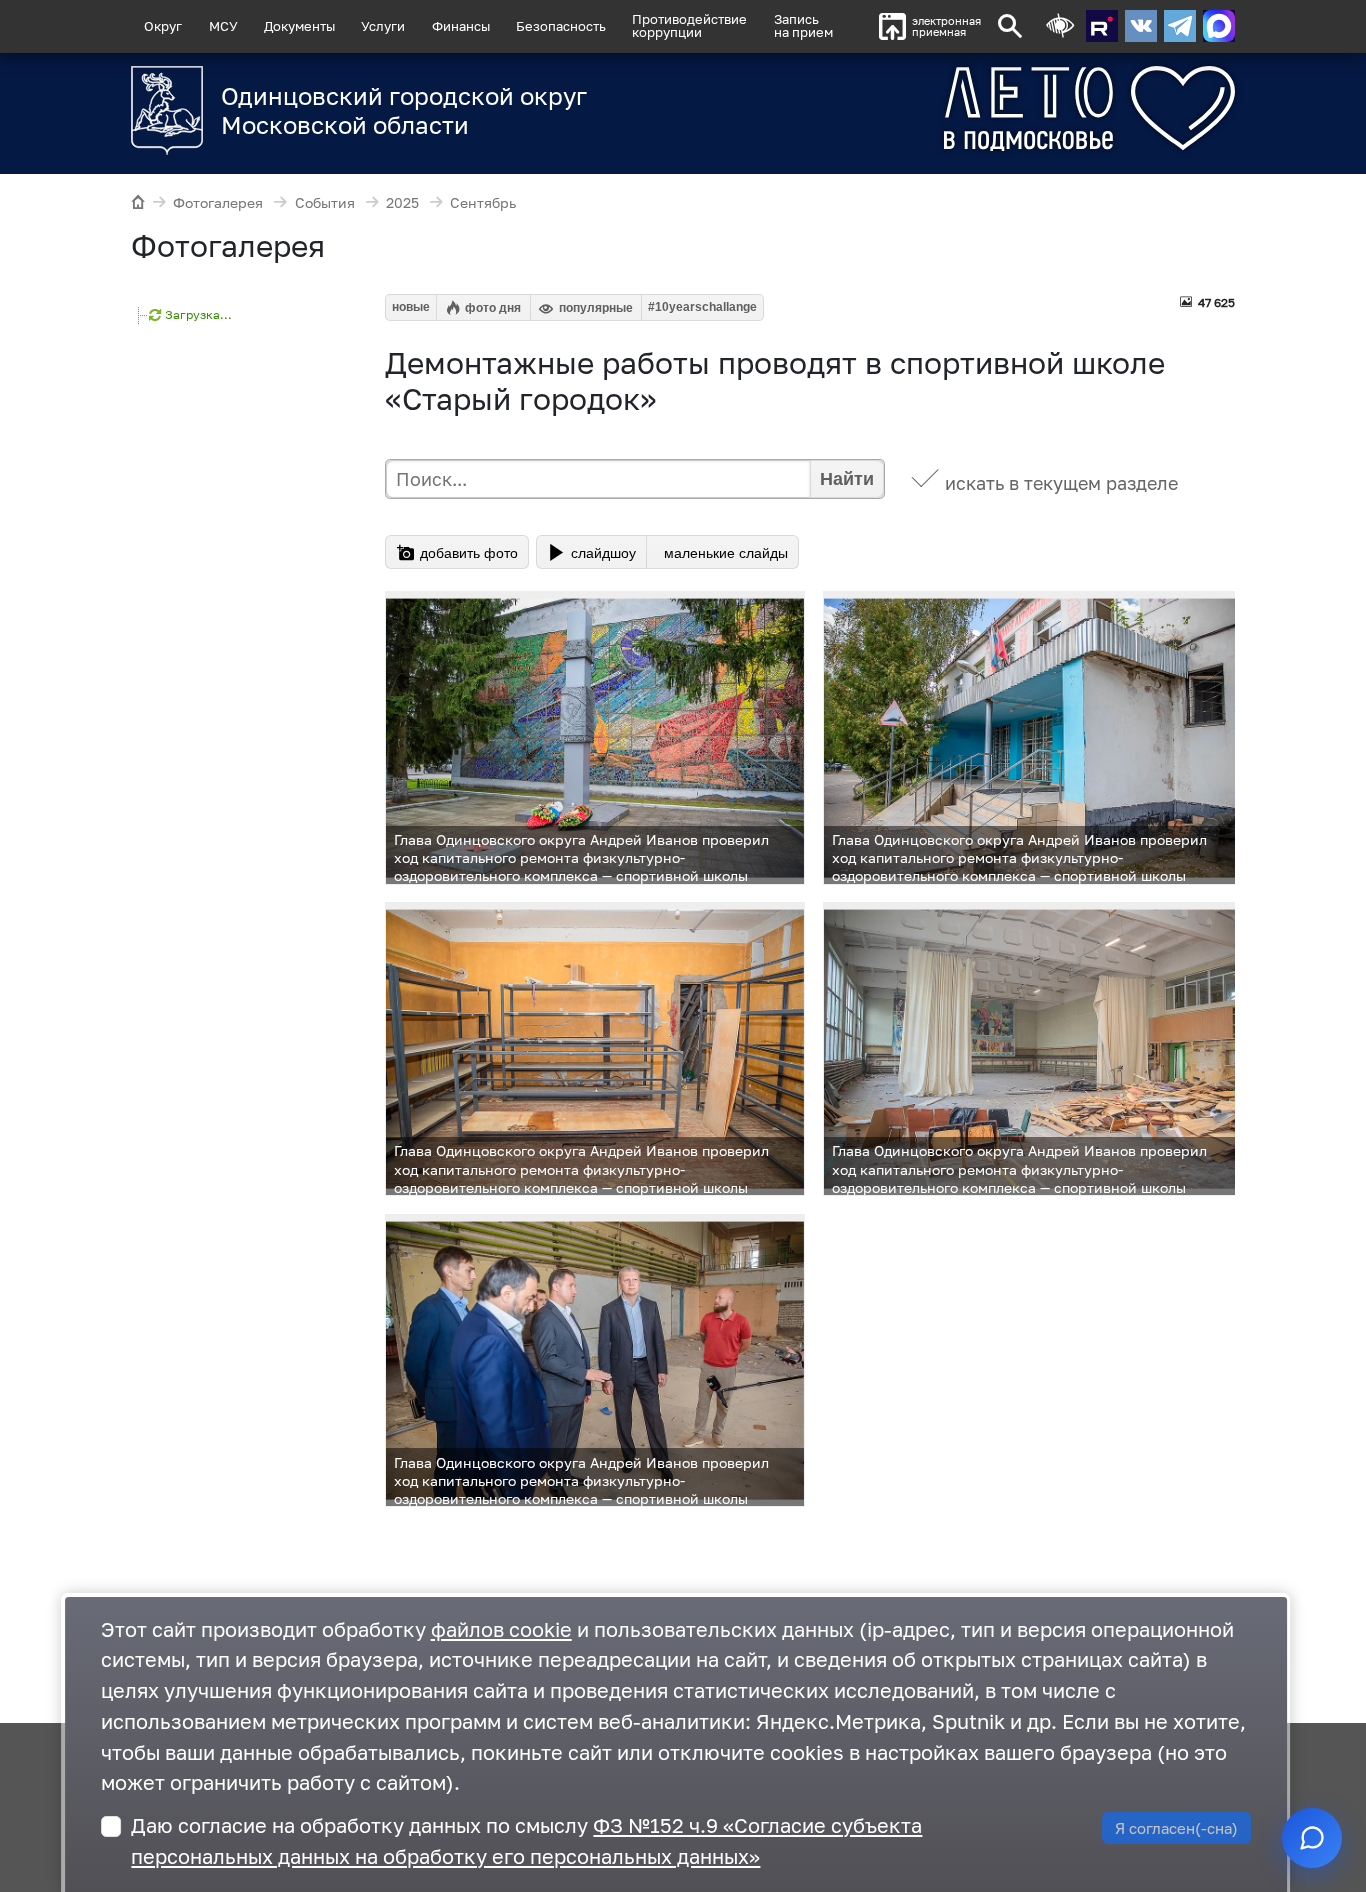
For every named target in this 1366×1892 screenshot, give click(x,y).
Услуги (383, 26)
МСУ (223, 26)
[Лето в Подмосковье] (1015, 108)
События (325, 202)
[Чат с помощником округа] (1312, 1838)
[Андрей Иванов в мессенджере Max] (1219, 26)
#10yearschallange (702, 307)
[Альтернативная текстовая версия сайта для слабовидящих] (1060, 26)
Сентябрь (483, 202)
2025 (402, 202)
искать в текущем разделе (1061, 483)
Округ (163, 26)
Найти (847, 479)
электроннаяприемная (946, 26)
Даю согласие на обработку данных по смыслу (526, 1841)
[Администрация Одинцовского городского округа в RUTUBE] (1102, 26)
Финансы (461, 26)
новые (411, 307)
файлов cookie (501, 1629)
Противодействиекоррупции (689, 25)
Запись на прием (803, 25)
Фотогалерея (218, 202)
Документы (299, 26)
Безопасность (561, 26)
